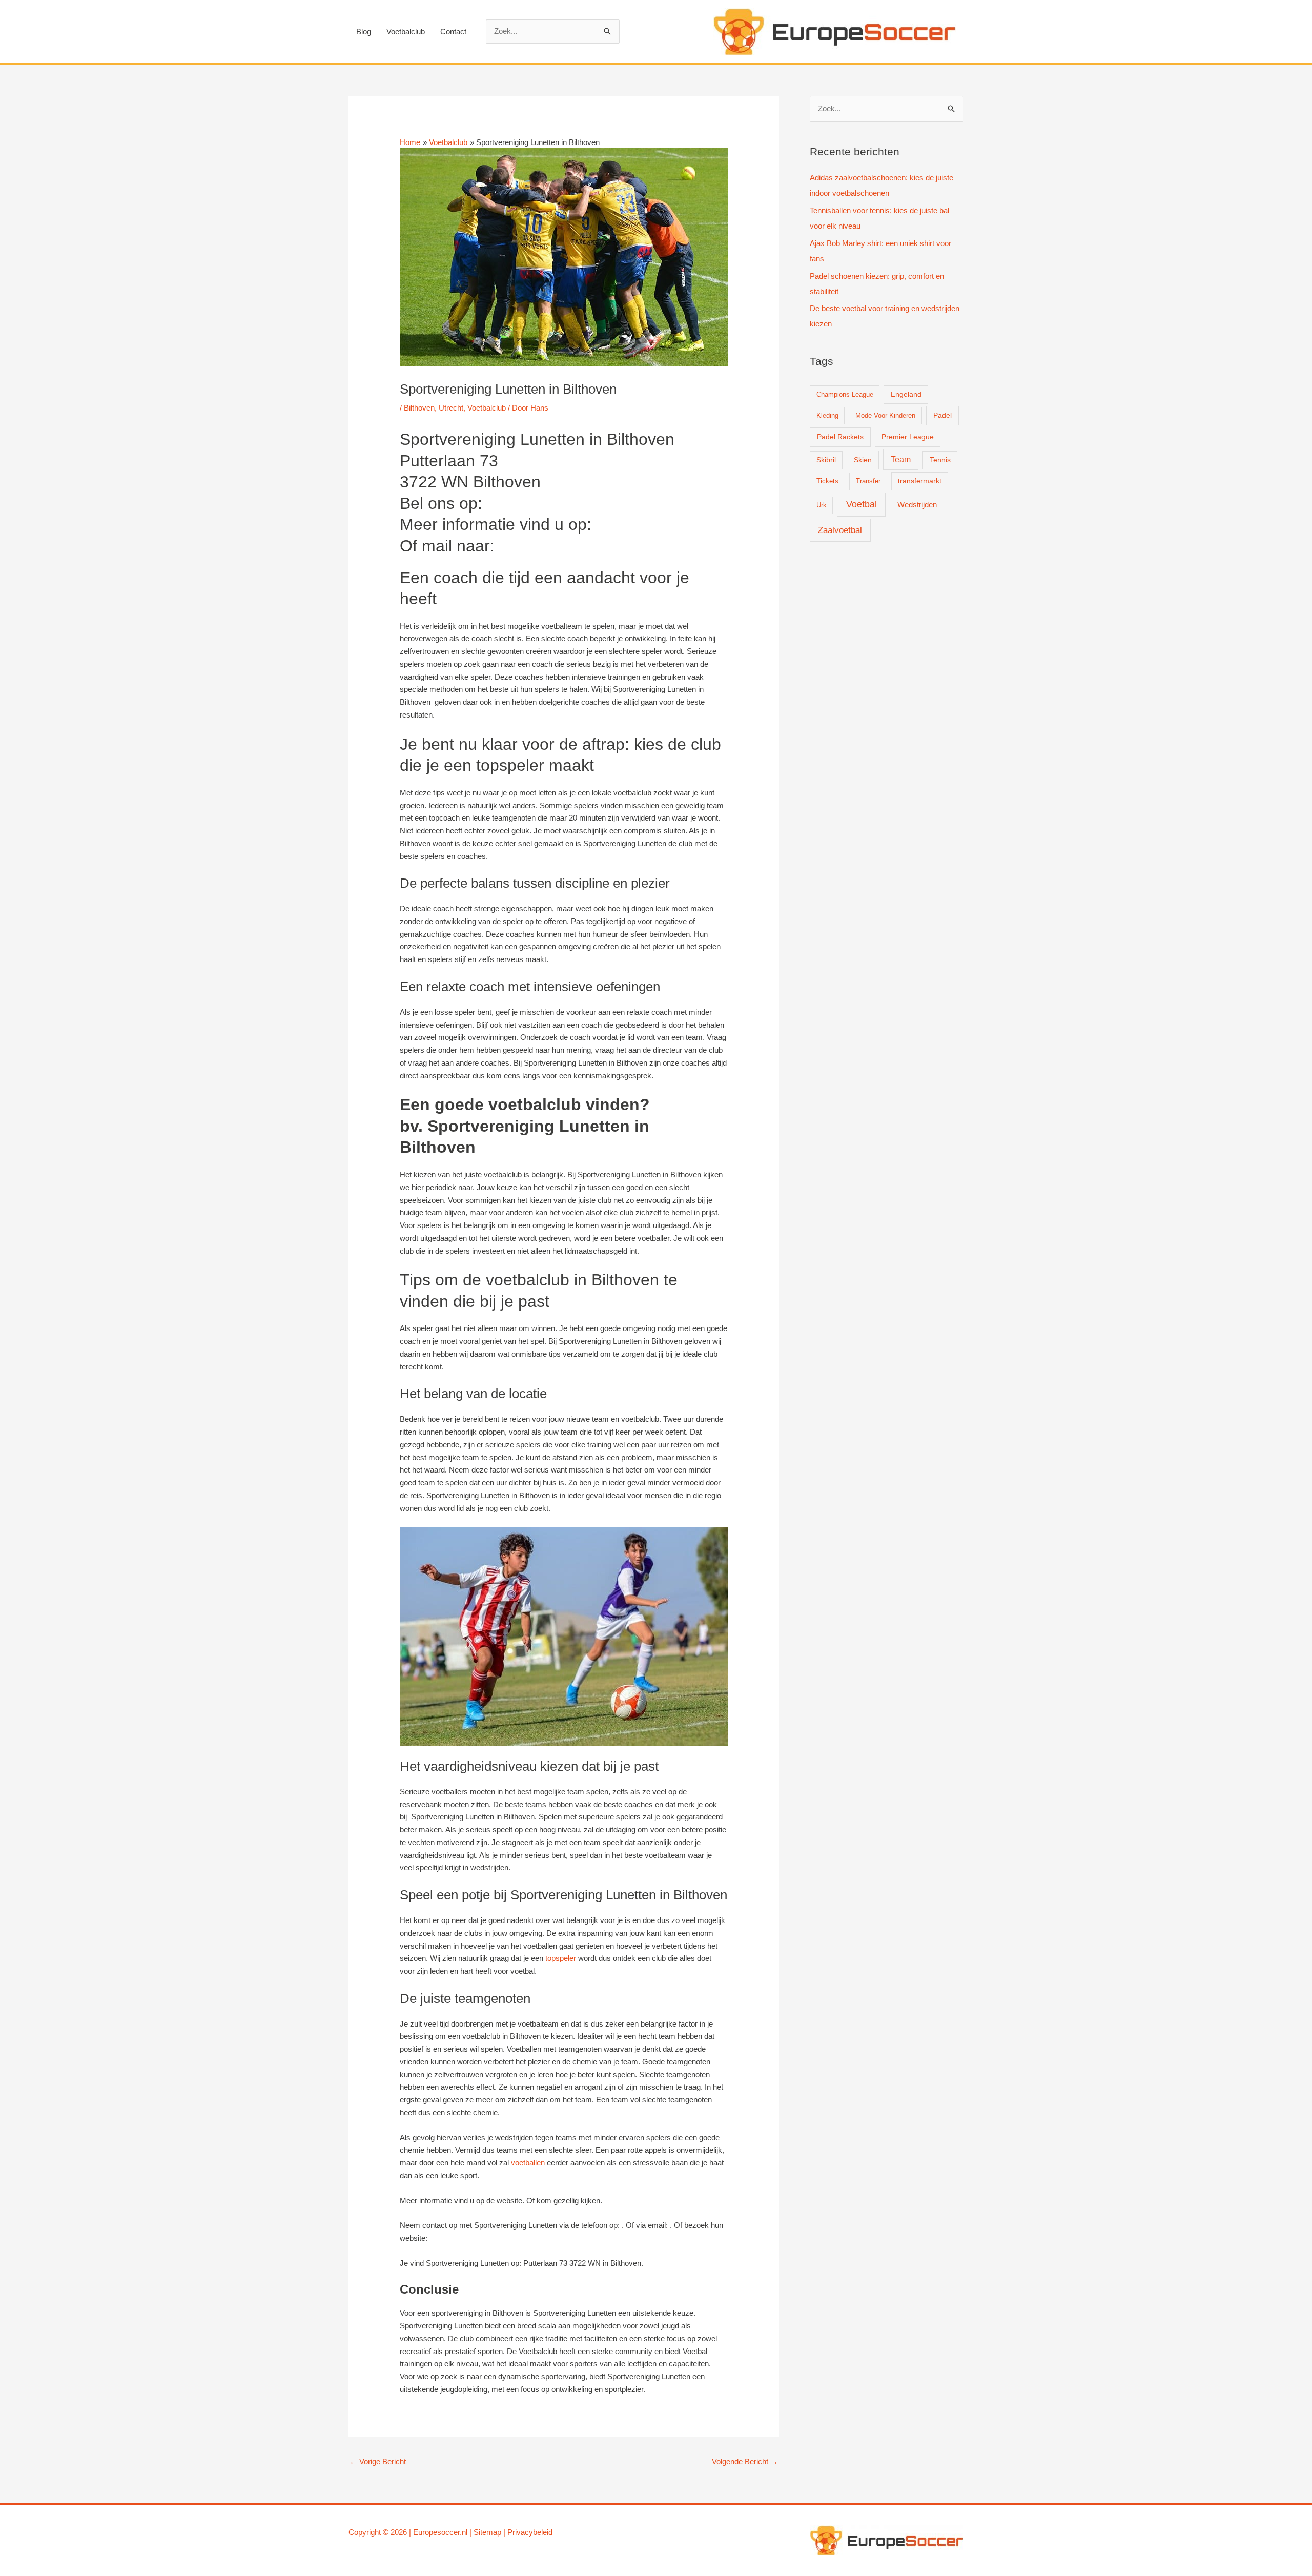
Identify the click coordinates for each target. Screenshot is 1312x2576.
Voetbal (862, 504)
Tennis (940, 460)
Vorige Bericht (378, 2461)
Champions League (845, 394)
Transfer (868, 481)
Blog (364, 32)
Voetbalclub (406, 32)
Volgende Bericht (745, 2461)
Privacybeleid (530, 2532)
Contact (453, 32)
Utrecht (451, 408)
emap (492, 2532)
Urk (822, 505)
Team (901, 459)
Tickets (827, 481)
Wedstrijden (917, 505)
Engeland (906, 394)
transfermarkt (920, 481)
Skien (863, 460)
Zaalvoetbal (840, 530)
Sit (478, 2532)
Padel (942, 415)
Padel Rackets (840, 437)
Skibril (826, 460)
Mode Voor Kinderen (885, 415)
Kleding (827, 415)
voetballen (528, 2163)
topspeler (561, 1958)
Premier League (908, 437)
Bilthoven (419, 408)
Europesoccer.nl (440, 2532)
